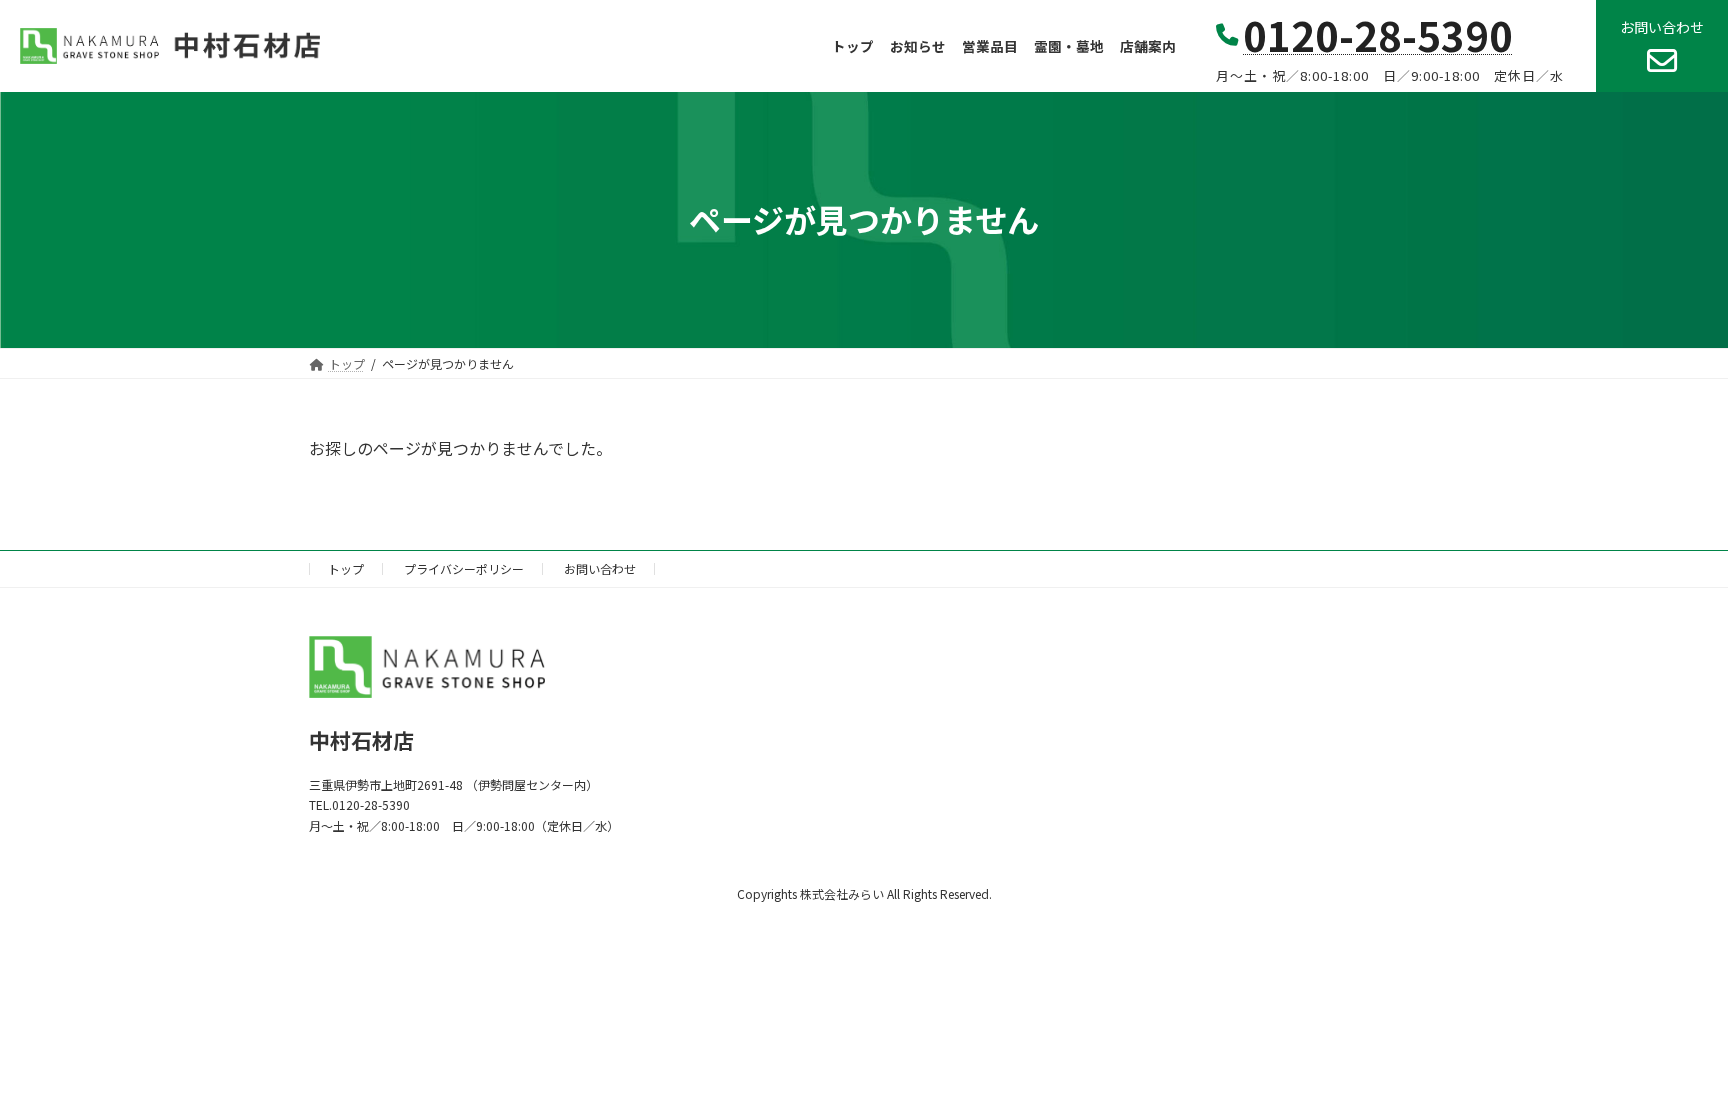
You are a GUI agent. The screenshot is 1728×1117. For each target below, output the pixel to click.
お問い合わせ (600, 568)
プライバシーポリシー (464, 568)
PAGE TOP (1672, 1065)
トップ (346, 568)
